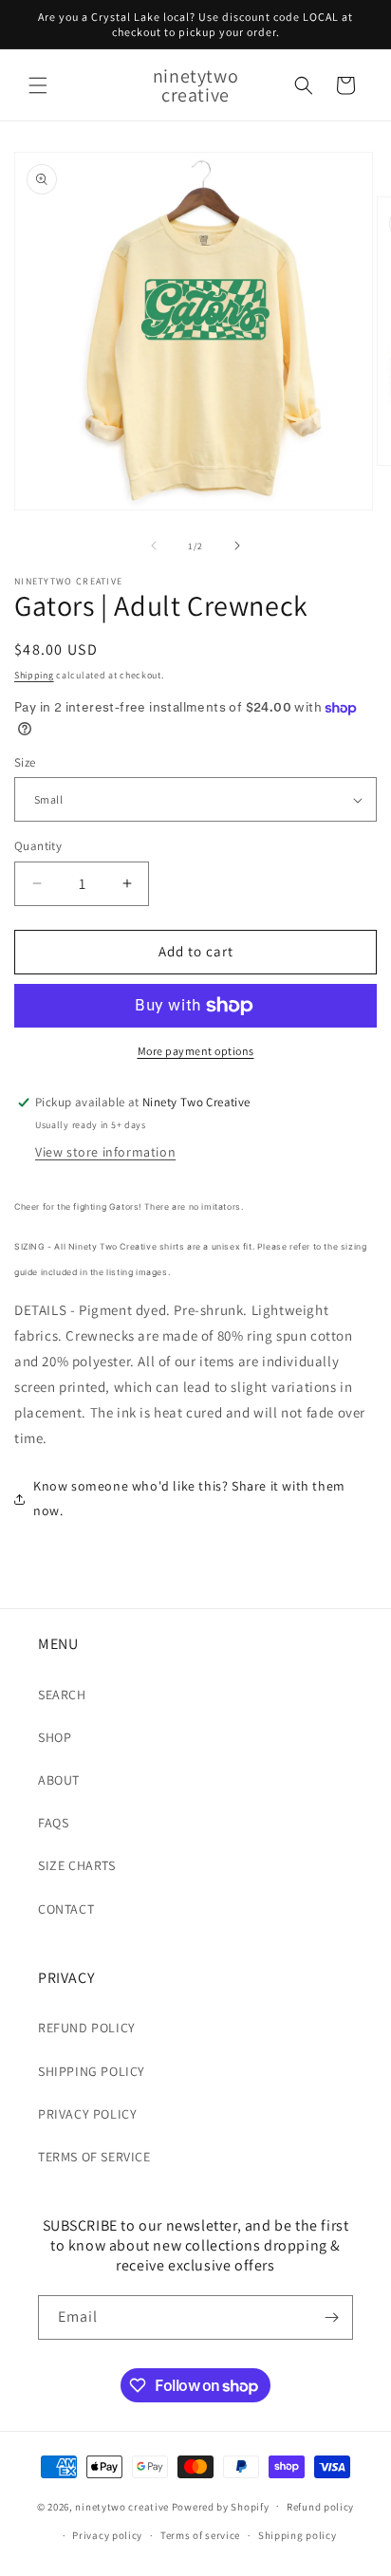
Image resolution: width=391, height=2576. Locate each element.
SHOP (55, 1737)
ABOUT (59, 1780)
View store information (105, 1152)
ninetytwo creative (122, 2506)
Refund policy (320, 2507)
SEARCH (62, 1695)
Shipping (34, 675)
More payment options (196, 1051)
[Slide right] (237, 546)
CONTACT (66, 1909)
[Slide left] (154, 546)
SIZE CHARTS (77, 1865)
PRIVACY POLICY (87, 2114)
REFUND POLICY (87, 2028)
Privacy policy (107, 2535)
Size (25, 762)
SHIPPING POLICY (92, 2071)
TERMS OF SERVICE (94, 2157)
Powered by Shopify (221, 2506)
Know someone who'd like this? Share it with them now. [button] (189, 1498)
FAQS (53, 1823)
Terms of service (200, 2535)
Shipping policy (298, 2535)
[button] (38, 85)
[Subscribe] (331, 2317)
